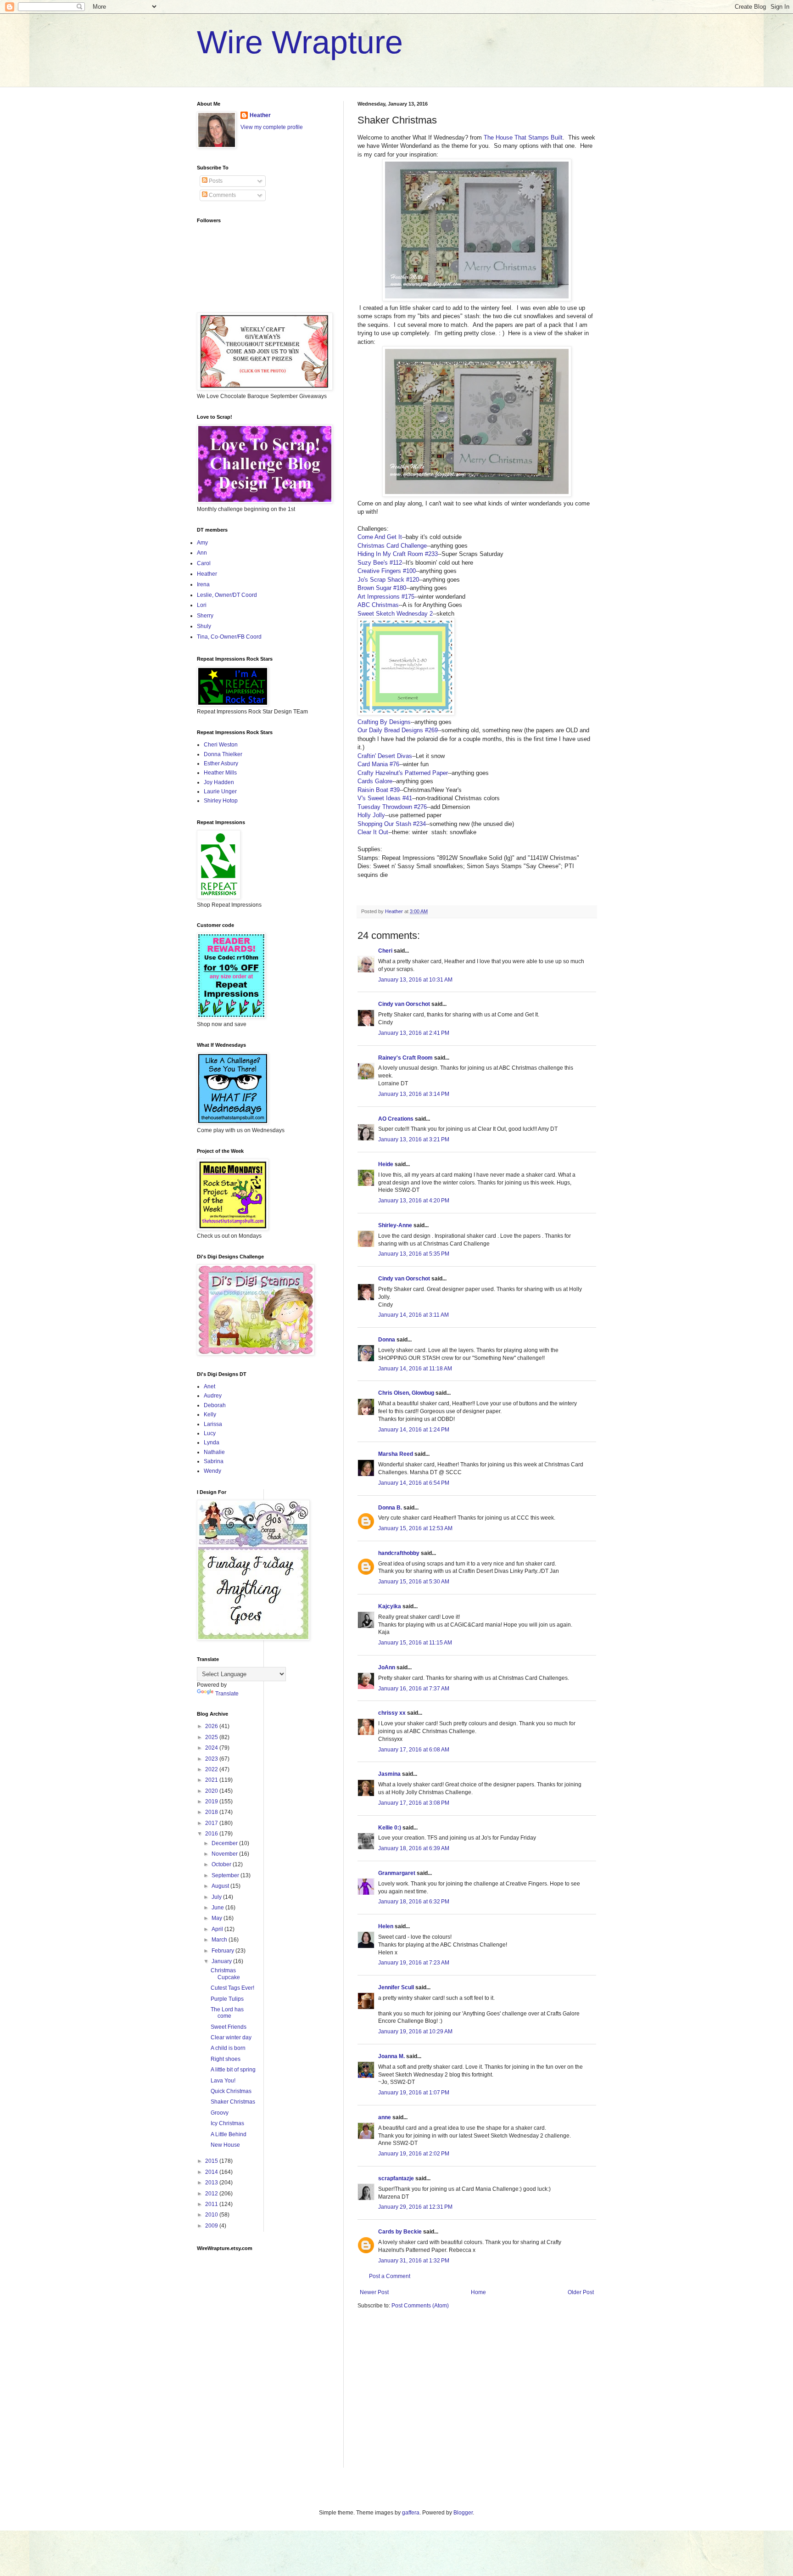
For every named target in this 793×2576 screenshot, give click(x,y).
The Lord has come (227, 2013)
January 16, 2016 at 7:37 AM (414, 1689)
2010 (212, 2215)
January (222, 1961)
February (223, 1951)
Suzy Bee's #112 (380, 563)
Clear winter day (231, 2037)
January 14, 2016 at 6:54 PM (414, 1483)
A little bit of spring (233, 2070)
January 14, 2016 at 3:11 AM (413, 1315)
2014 (212, 2172)
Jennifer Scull (396, 1987)
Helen (386, 1926)
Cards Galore (375, 781)
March (220, 1940)
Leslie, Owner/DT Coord (227, 595)
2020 (212, 1791)
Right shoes (226, 2059)
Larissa (213, 1424)
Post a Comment (390, 2276)
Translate (227, 1694)
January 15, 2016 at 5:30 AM (414, 1582)
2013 (212, 2183)
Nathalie (214, 1452)
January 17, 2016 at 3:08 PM (414, 1803)
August (221, 1886)
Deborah (215, 1405)
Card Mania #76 (378, 764)
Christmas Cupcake (225, 1974)
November (225, 1854)
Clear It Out (373, 832)
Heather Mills (220, 773)
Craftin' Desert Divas (385, 756)
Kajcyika (390, 1606)
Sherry (205, 616)
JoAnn (387, 1667)
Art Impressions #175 (386, 597)
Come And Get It (380, 537)
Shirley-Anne (395, 1225)
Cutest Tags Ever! (232, 1988)
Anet (209, 1386)
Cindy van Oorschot (404, 1004)
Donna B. (390, 1508)
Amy (202, 543)
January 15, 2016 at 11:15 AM (415, 1643)
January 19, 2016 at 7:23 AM (414, 1963)
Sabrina (214, 1461)
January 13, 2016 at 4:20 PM (414, 1201)
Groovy (220, 2113)
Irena (203, 584)
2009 (212, 2226)
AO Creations (396, 1119)
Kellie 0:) (390, 1828)
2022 (212, 1769)
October (222, 1864)
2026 (212, 1726)
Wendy (212, 1471)
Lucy (210, 1433)
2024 (212, 1748)
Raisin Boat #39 (379, 790)
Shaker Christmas (233, 2102)
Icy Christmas (227, 2123)
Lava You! (223, 2081)
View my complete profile (272, 127)
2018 (212, 1812)
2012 (212, 2194)
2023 (212, 1759)
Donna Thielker (223, 754)
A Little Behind (229, 2134)
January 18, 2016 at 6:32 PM (414, 1902)
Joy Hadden (219, 782)
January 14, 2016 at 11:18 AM (415, 1369)
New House (225, 2145)
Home (478, 2292)
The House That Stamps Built (523, 137)
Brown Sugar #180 (382, 588)
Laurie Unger (220, 791)
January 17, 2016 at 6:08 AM (414, 1750)
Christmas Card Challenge (392, 546)
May (218, 1918)
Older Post (581, 2292)
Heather (260, 115)
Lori (202, 605)
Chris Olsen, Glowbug (406, 1393)
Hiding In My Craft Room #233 (398, 554)
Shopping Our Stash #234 (392, 824)
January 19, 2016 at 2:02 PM (414, 2154)
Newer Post (374, 2292)
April (218, 1929)
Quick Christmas (231, 2091)
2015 (212, 2161)
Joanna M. (391, 2056)
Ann (202, 553)
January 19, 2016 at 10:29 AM (415, 2032)
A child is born (228, 2048)
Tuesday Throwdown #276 (392, 807)
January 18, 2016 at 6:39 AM (414, 1848)
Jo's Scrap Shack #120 (388, 580)
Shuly (204, 626)
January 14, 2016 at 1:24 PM (414, 1430)
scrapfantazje (396, 2178)
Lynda (212, 1442)
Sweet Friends (229, 2027)
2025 (212, 1737)
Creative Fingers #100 (387, 571)
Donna (387, 1340)
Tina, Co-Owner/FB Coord (229, 637)
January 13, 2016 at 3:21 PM (414, 1139)
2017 (212, 1823)
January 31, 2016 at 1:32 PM (414, 2261)
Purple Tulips (227, 1999)
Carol (204, 563)
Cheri (385, 951)
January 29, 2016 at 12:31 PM (415, 2207)
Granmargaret (397, 1873)
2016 (212, 1834)
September (226, 1875)
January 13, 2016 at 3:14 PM (414, 1094)
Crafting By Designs (384, 722)
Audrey (213, 1396)
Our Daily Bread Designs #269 (398, 730)
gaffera (411, 2513)
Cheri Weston (221, 745)
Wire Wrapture (300, 42)
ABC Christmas (378, 605)
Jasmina (389, 1774)
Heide (386, 1164)
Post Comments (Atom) (420, 2306)
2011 (212, 2204)
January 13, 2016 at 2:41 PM (414, 1033)
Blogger (463, 2513)
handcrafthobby (399, 1553)
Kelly (210, 1414)
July (217, 1897)
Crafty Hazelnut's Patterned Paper (403, 773)
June (218, 1908)
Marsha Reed (396, 1454)
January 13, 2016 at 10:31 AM (415, 980)
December (225, 1843)
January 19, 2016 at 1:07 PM (414, 2093)
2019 (212, 1802)
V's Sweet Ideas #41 (385, 798)
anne (385, 2117)
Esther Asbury (221, 763)
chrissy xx (392, 1713)
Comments (222, 195)
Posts (215, 181)
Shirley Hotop (221, 801)
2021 (212, 1780)
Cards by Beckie (400, 2232)
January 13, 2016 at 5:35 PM (414, 1254)
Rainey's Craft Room (405, 1058)
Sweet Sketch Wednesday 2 (395, 614)
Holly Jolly (371, 815)
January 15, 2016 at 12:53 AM (415, 1528)
